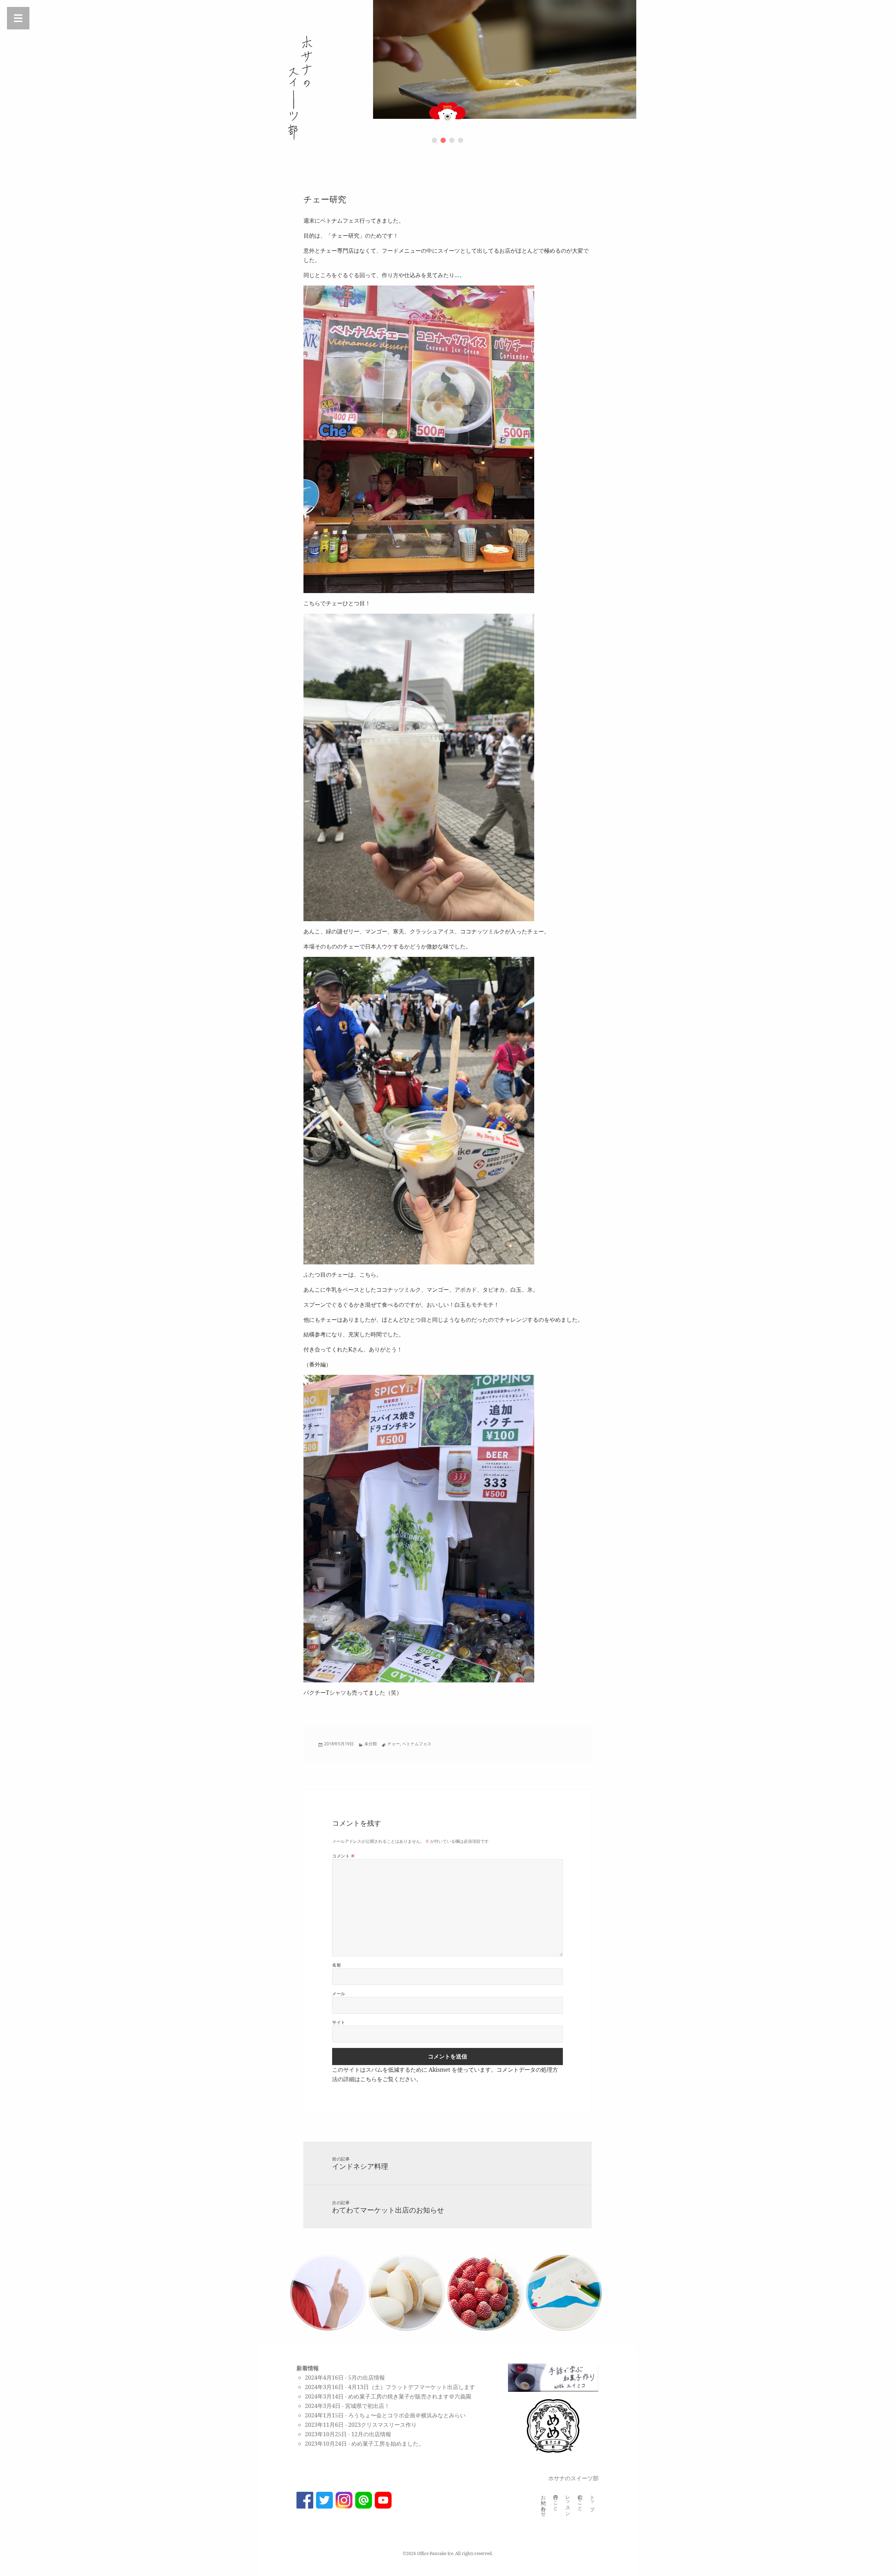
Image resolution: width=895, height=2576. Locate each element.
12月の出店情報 (371, 2434)
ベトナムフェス (417, 1744)
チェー (394, 1744)
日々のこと (556, 2500)
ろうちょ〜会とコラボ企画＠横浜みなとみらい (407, 2415)
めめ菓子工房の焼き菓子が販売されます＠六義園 (410, 2396)
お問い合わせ (543, 2503)
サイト (339, 2022)
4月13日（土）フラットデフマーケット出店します (412, 2387)
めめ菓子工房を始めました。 (388, 2444)
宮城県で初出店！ (367, 2406)
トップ (592, 2500)
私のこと (580, 2500)
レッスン (568, 2503)
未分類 (371, 1744)
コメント (343, 1856)
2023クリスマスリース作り (382, 2425)
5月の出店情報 (367, 2377)
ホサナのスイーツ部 (573, 2478)
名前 (336, 1965)
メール (339, 1994)
